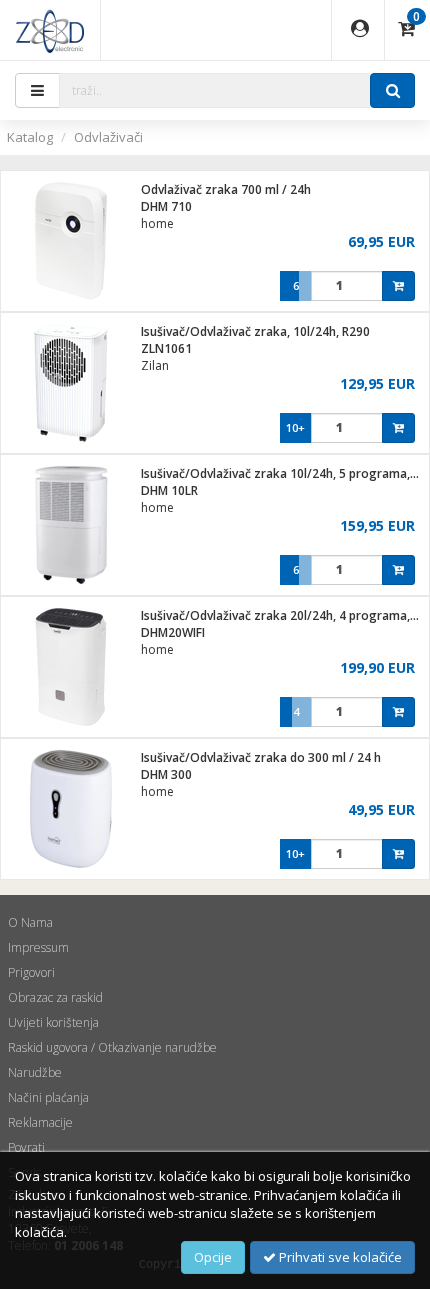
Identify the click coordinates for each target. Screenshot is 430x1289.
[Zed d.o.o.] (50, 30)
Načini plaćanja (48, 1097)
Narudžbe (35, 1072)
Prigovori (31, 972)
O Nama (30, 922)
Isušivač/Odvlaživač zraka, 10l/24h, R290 (255, 331)
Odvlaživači (108, 137)
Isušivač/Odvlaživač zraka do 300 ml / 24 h (261, 757)
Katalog (30, 137)
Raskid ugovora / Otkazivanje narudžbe (112, 1047)
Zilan (155, 365)
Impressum (38, 947)
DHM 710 (166, 206)
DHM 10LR (169, 490)
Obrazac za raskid (55, 997)
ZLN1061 (166, 348)
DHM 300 (166, 774)
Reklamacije (40, 1122)
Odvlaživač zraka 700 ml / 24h (226, 189)
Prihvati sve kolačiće (339, 1257)
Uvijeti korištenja (53, 1022)
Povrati (26, 1147)
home (157, 223)
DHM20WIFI (173, 632)
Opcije (213, 1257)
